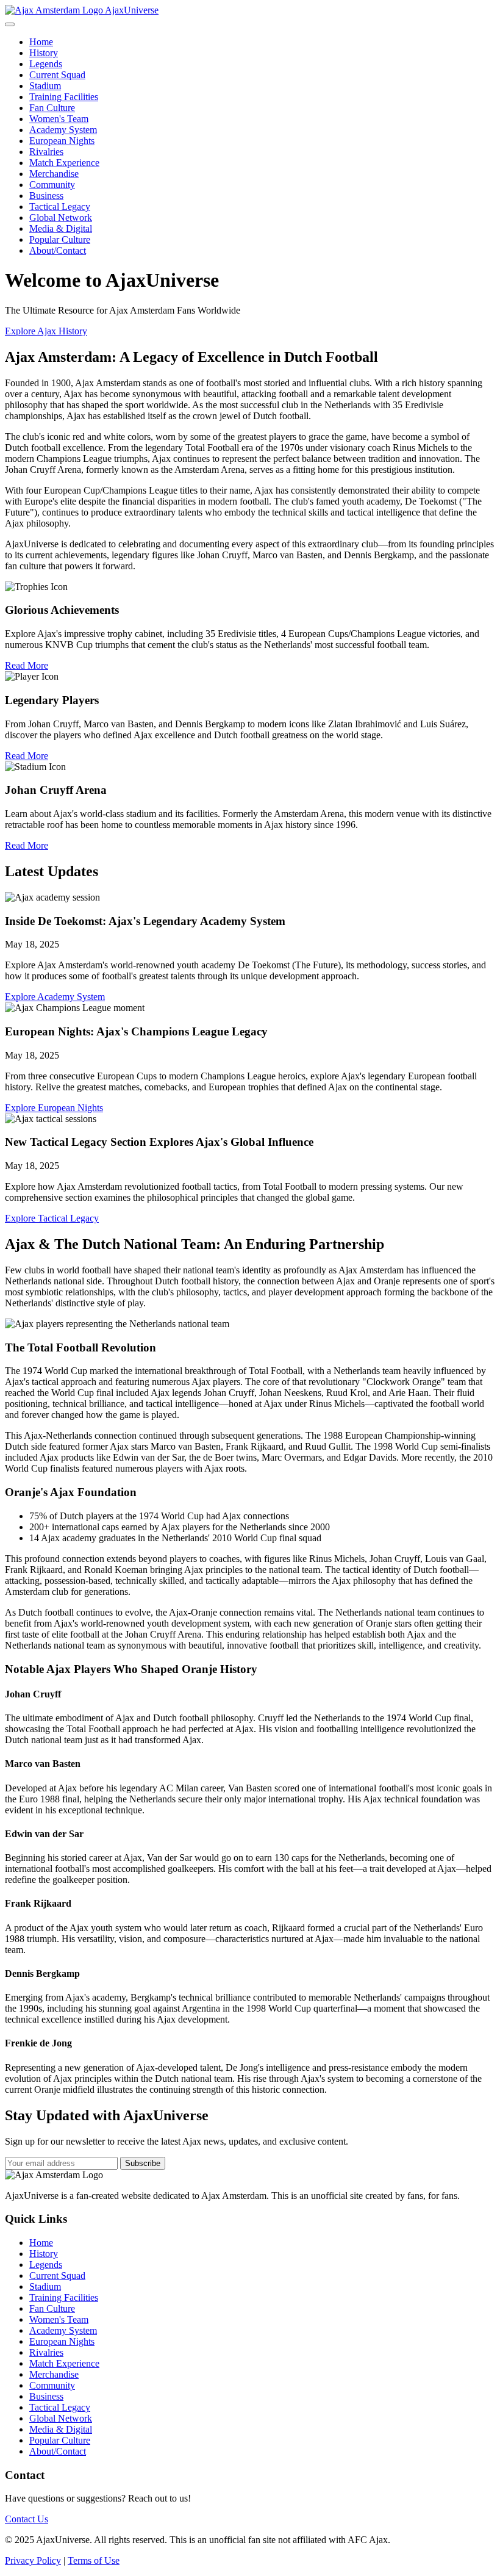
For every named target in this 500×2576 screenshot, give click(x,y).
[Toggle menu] (10, 24)
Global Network (61, 218)
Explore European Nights (54, 1108)
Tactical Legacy (60, 207)
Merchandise (54, 174)
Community (52, 185)
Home (41, 42)
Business (46, 196)
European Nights (62, 141)
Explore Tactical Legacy (52, 1218)
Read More (27, 665)
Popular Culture (60, 239)
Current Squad (57, 75)
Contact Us (27, 2519)
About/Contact (58, 250)
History (44, 53)
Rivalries (46, 152)
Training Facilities (64, 97)
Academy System (63, 130)
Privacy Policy (33, 2560)
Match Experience (64, 163)
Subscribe (143, 2163)
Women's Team (59, 119)
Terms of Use (94, 2560)
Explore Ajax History (46, 331)
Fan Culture (52, 108)
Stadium (45, 86)
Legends (46, 64)
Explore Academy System (55, 997)
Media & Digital (61, 228)
